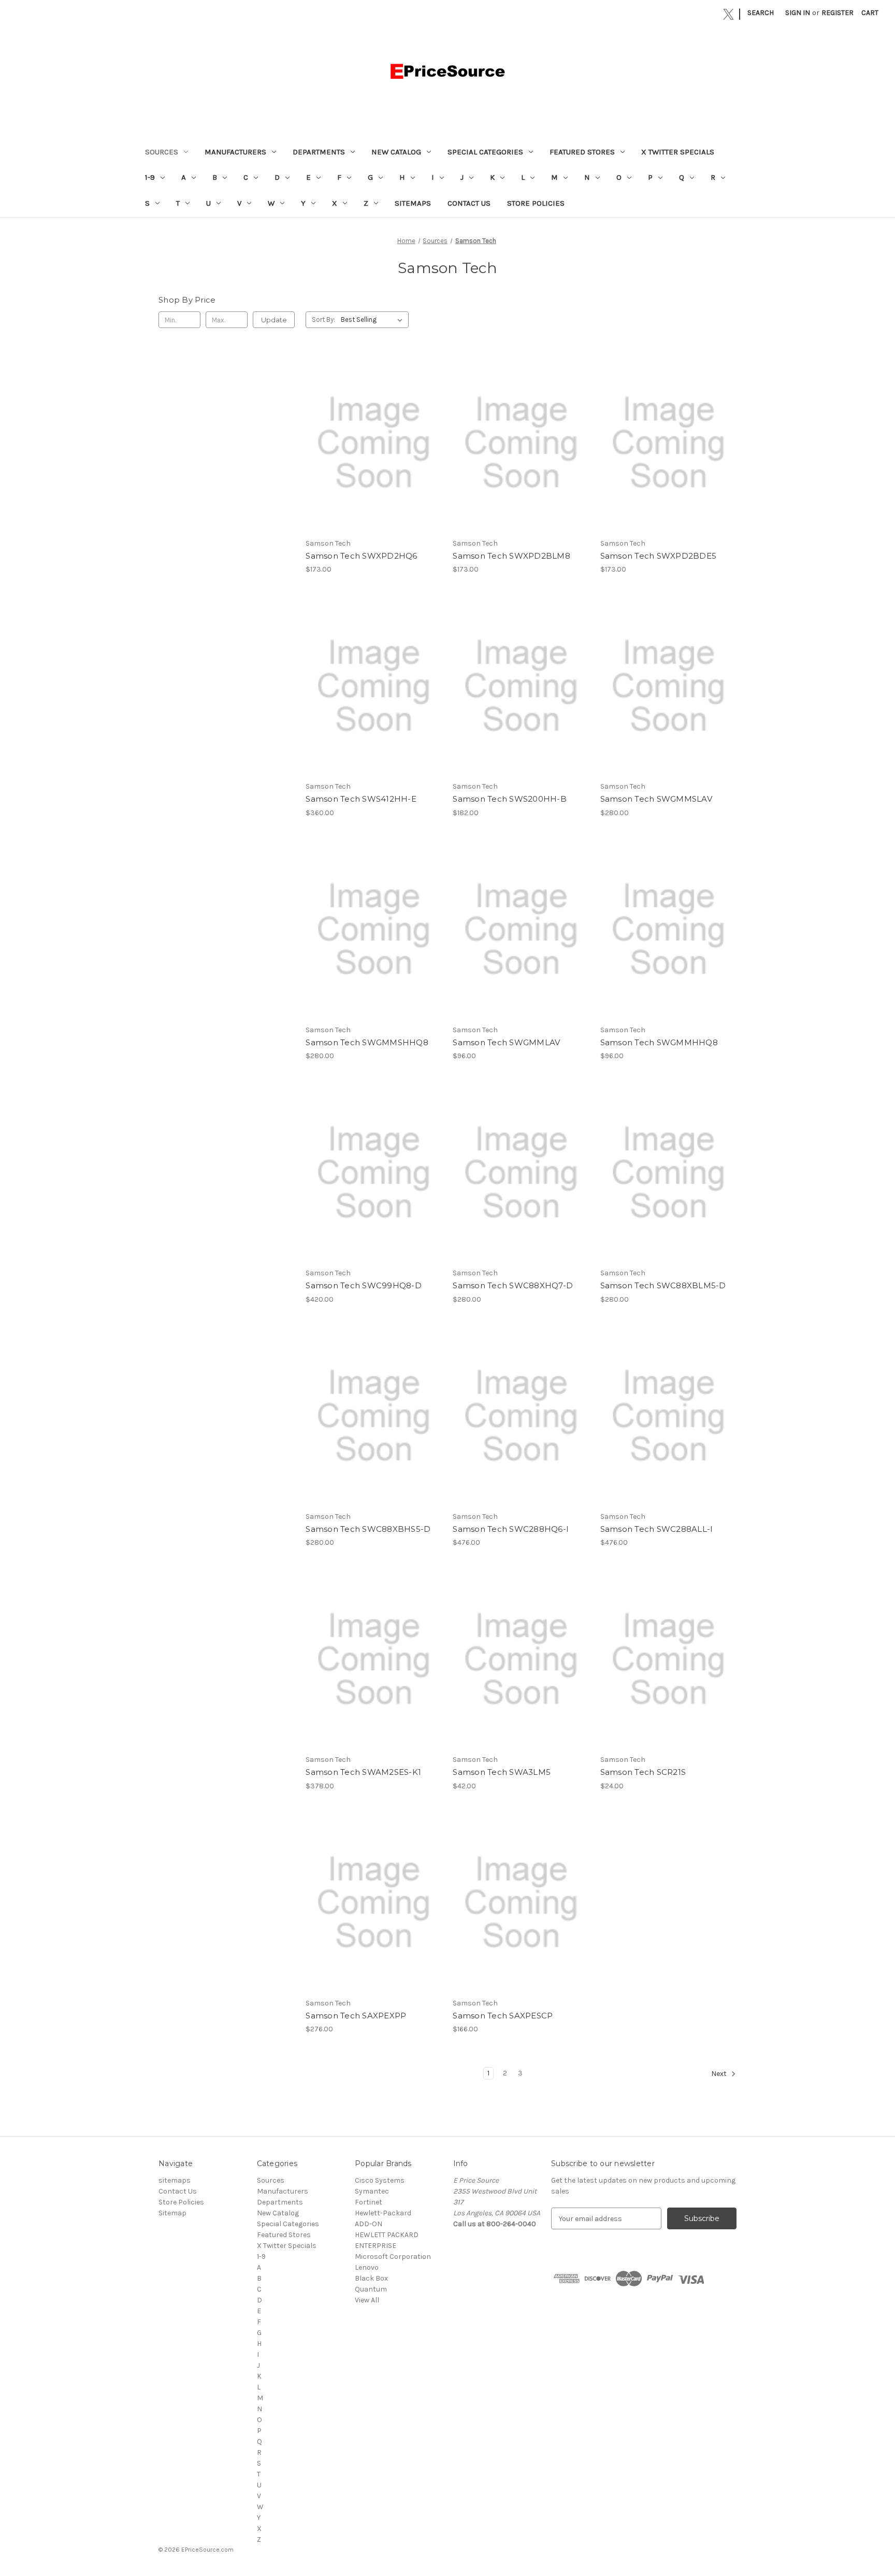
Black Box (371, 2278)
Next (720, 2074)
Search (761, 13)
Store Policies (536, 203)
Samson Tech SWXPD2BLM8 (511, 556)
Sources (162, 152)
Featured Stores (582, 152)
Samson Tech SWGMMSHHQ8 (367, 1042)
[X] (728, 14)
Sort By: (323, 319)
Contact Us (469, 203)
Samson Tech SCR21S (643, 1772)
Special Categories (485, 152)
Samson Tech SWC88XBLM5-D (663, 1285)
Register (838, 13)
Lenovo (367, 2267)
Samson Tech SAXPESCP (503, 2016)
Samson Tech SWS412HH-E (361, 799)
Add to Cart (374, 452)
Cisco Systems (380, 2180)
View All (367, 2300)
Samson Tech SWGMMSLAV (656, 799)
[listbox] (374, 320)
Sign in (798, 13)
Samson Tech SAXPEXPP (356, 2016)
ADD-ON (369, 2224)
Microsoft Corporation (393, 2257)
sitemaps (413, 203)
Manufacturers (235, 152)
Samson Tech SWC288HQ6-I (511, 1529)
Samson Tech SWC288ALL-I (657, 1529)
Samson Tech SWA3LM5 (502, 1772)
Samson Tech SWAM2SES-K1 (363, 1772)
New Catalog (396, 152)
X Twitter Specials (678, 152)
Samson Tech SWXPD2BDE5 (659, 556)
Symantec (372, 2191)
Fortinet (369, 2202)
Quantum (371, 2289)
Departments (319, 152)
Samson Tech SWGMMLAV (506, 1042)
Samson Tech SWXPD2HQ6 (361, 556)
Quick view (373, 434)
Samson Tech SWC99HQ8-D (364, 1285)
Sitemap (172, 2213)
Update (274, 320)
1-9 (150, 177)
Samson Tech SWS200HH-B (510, 799)
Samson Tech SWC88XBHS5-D (368, 1529)
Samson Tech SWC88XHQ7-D (513, 1285)
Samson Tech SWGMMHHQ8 (659, 1042)
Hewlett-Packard (383, 2213)
